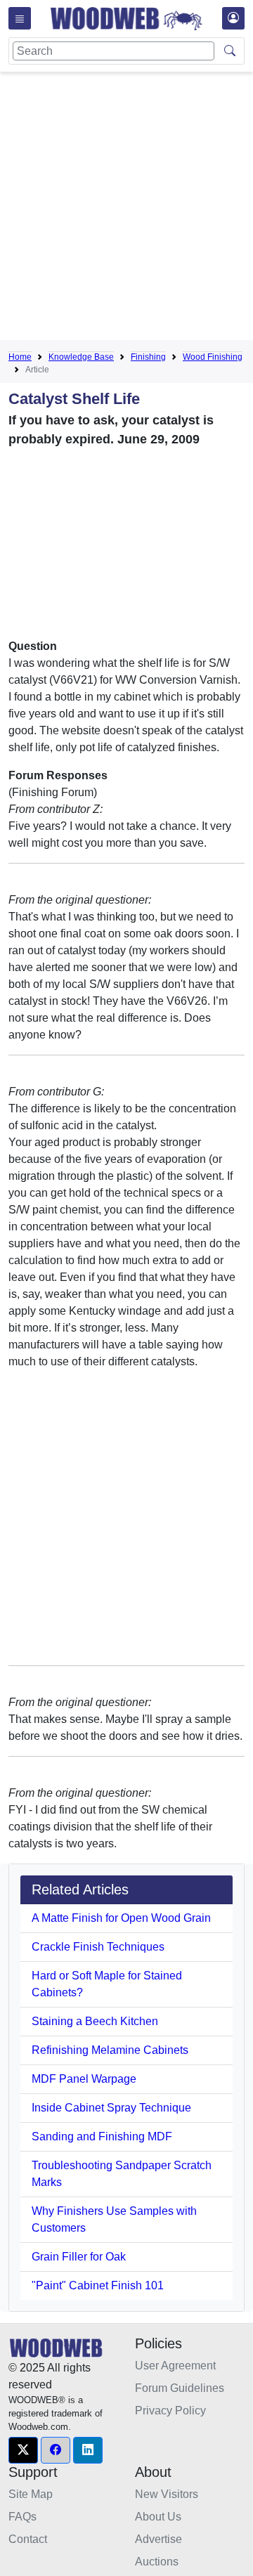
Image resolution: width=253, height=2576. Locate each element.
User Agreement (175, 2366)
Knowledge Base (81, 357)
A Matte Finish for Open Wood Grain (121, 1918)
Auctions (157, 2562)
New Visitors (167, 2494)
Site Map (31, 2494)
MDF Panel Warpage (84, 2079)
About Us (158, 2517)
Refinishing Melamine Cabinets (110, 2050)
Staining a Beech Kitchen (95, 2021)
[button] (23, 2450)
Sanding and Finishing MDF (102, 2136)
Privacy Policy (170, 2411)
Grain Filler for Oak (79, 2257)
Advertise (158, 2539)
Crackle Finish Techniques (98, 1947)
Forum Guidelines (180, 2388)
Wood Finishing (213, 357)
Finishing (148, 357)
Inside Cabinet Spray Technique (111, 2108)
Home (20, 357)
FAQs (22, 2517)
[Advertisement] (126, 209)
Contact (28, 2539)
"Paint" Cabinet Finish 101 (98, 2285)
